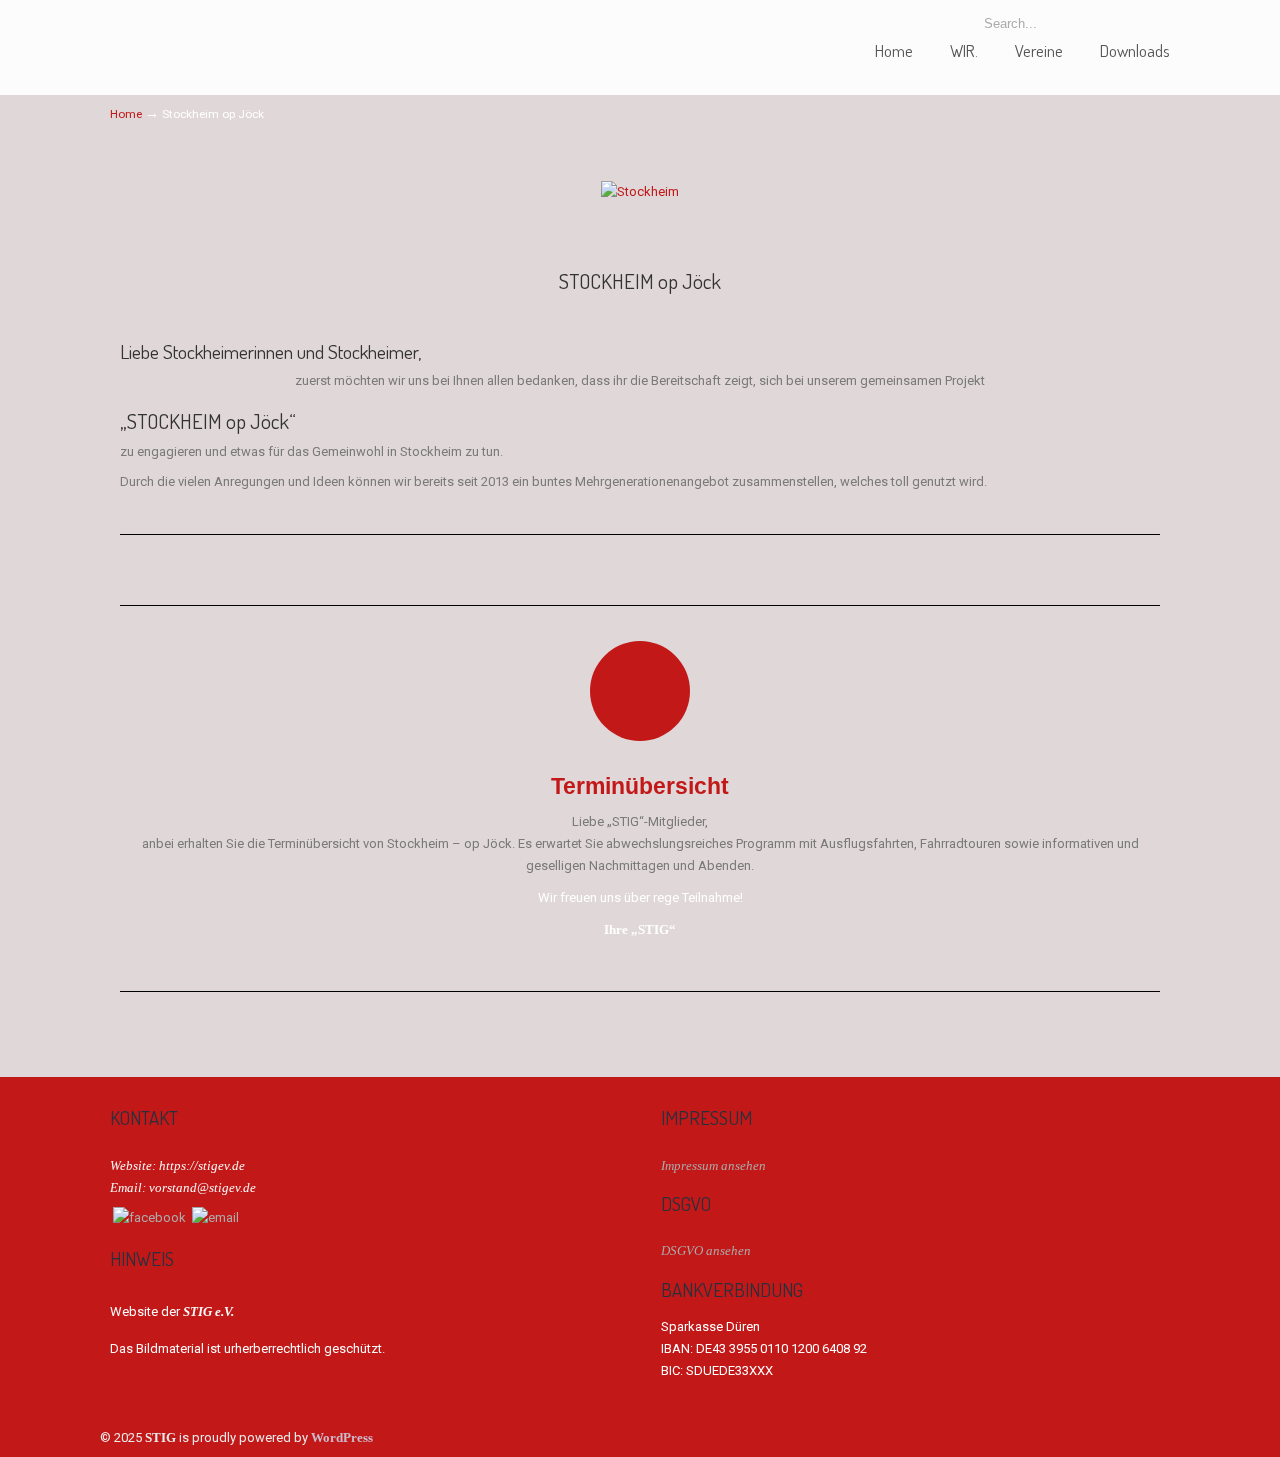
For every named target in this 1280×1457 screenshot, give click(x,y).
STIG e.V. (185, 33)
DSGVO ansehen (706, 1250)
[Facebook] (149, 1217)
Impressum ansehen (713, 1165)
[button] (139, 191)
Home (126, 114)
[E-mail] (215, 1217)
